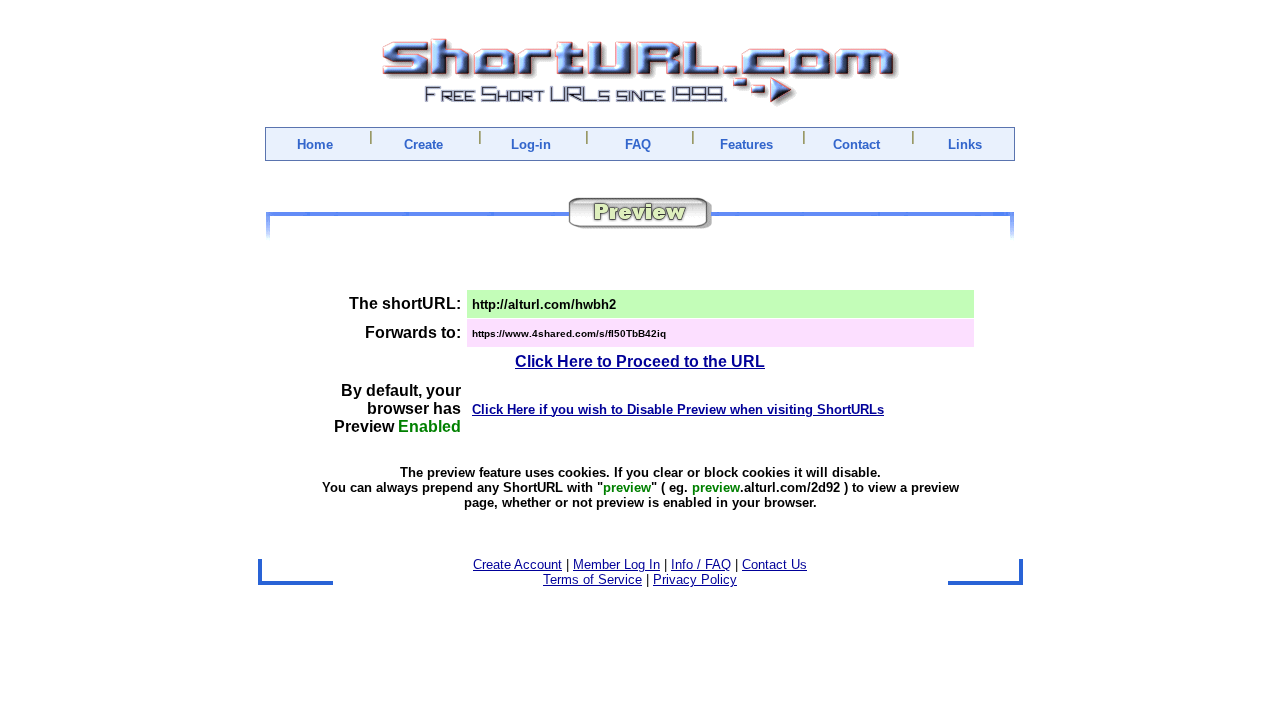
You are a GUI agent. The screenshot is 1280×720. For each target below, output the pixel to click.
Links (965, 144)
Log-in (531, 144)
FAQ (638, 144)
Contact (856, 144)
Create (423, 144)
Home (315, 144)
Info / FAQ (701, 564)
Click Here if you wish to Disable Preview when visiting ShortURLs (678, 409)
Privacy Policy (695, 579)
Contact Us (774, 564)
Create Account (517, 564)
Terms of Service (592, 579)
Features (746, 144)
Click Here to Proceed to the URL (640, 361)
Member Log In (616, 564)
